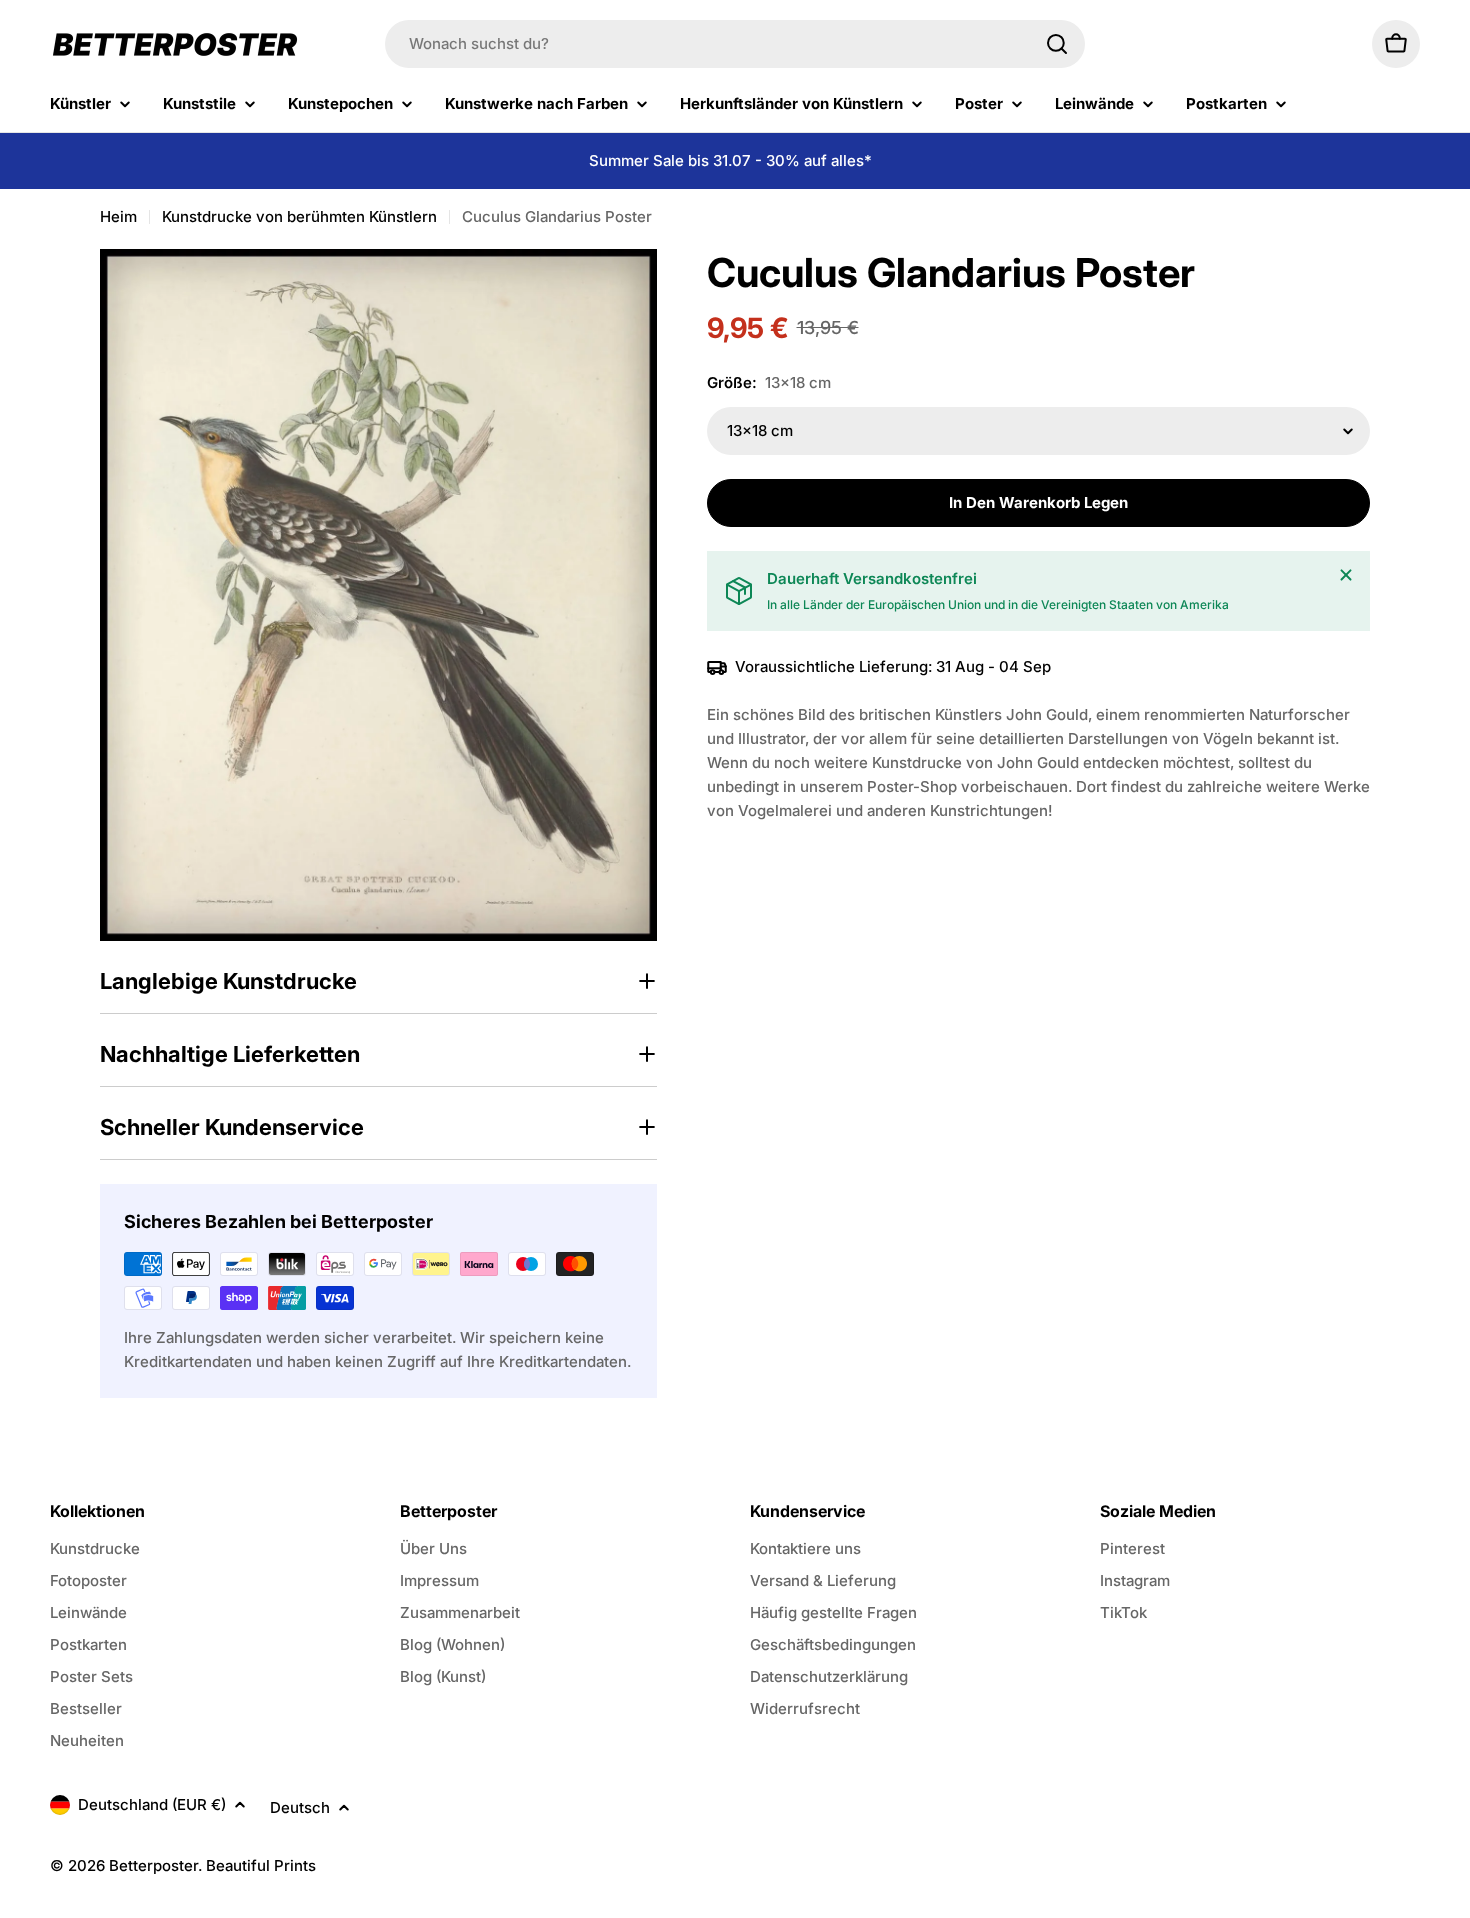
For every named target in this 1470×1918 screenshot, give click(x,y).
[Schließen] (1346, 575)
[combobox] (735, 44)
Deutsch (300, 1807)
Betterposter (153, 1865)
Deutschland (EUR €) (152, 1804)
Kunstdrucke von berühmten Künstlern (299, 216)
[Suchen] (1057, 44)
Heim (118, 216)
